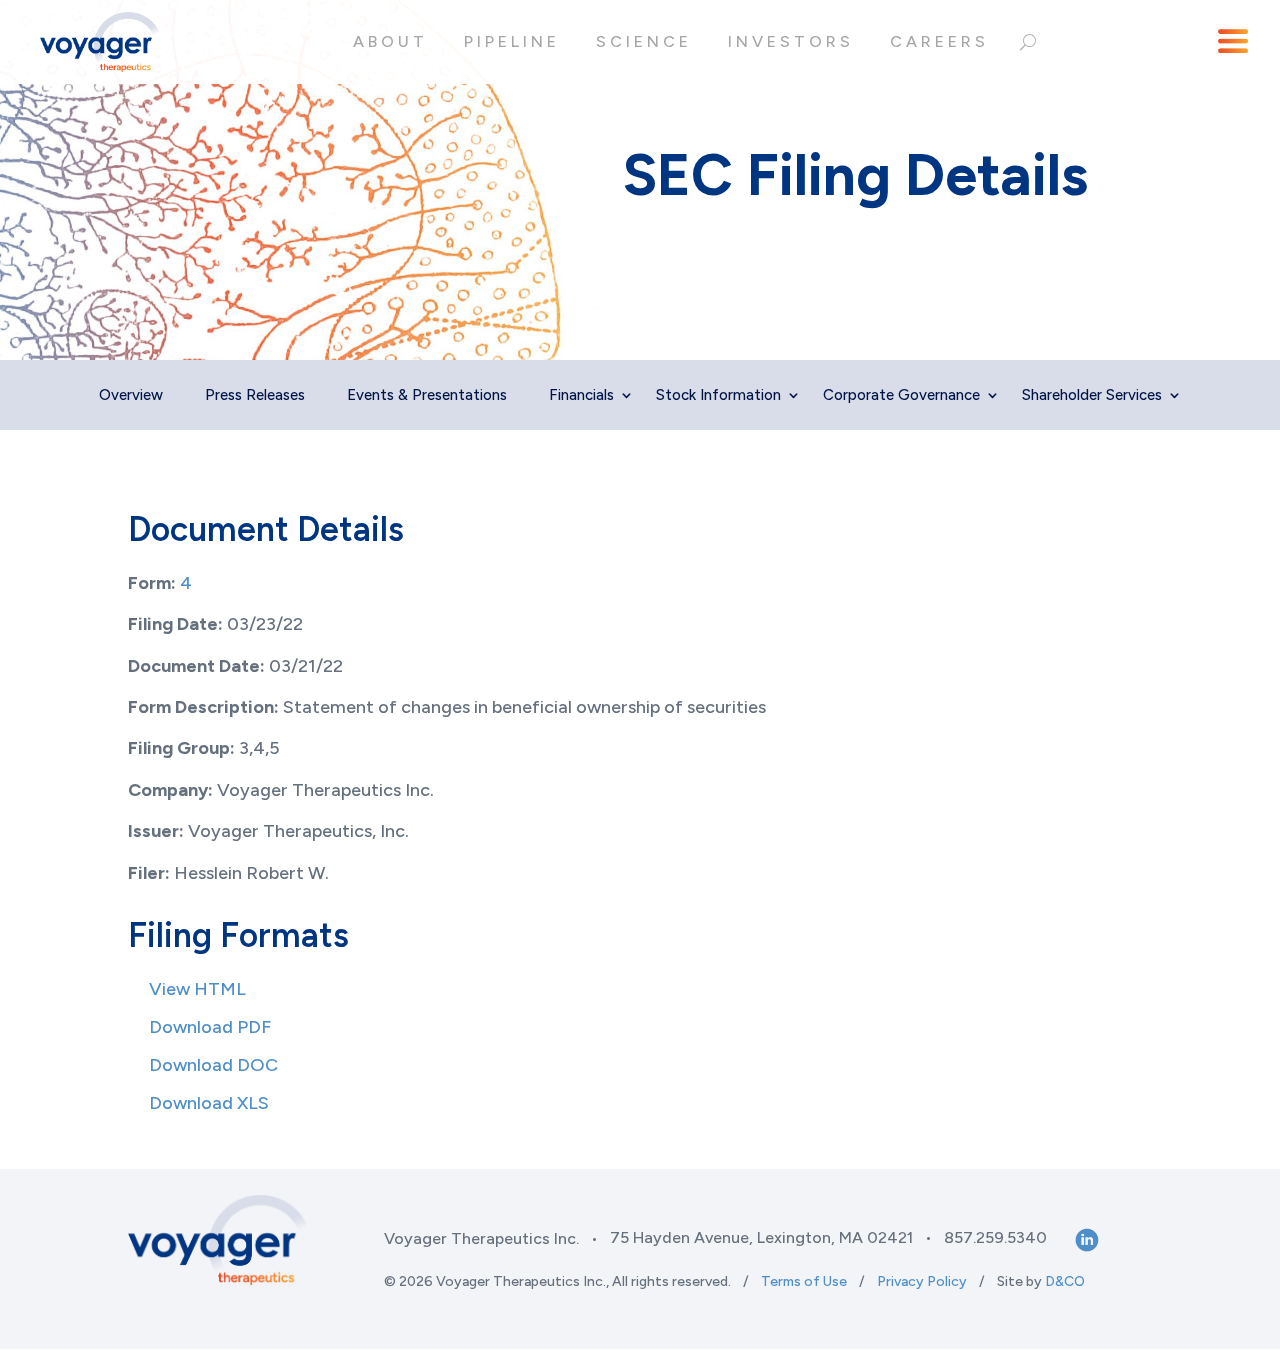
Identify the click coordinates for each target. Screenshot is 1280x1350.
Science (644, 41)
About (390, 41)
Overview (131, 396)
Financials (581, 396)
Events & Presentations (427, 396)
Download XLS (209, 1103)
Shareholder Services (1092, 396)
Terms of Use (804, 1281)
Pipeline (512, 41)
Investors (791, 41)
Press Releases (255, 396)
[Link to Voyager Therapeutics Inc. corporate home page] (100, 42)
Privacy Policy (922, 1281)
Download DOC (213, 1065)
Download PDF (210, 1027)
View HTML (197, 989)
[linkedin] (1084, 1239)
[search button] (1028, 42)
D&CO (1065, 1281)
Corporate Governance (901, 396)
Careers (939, 41)
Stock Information (718, 396)
